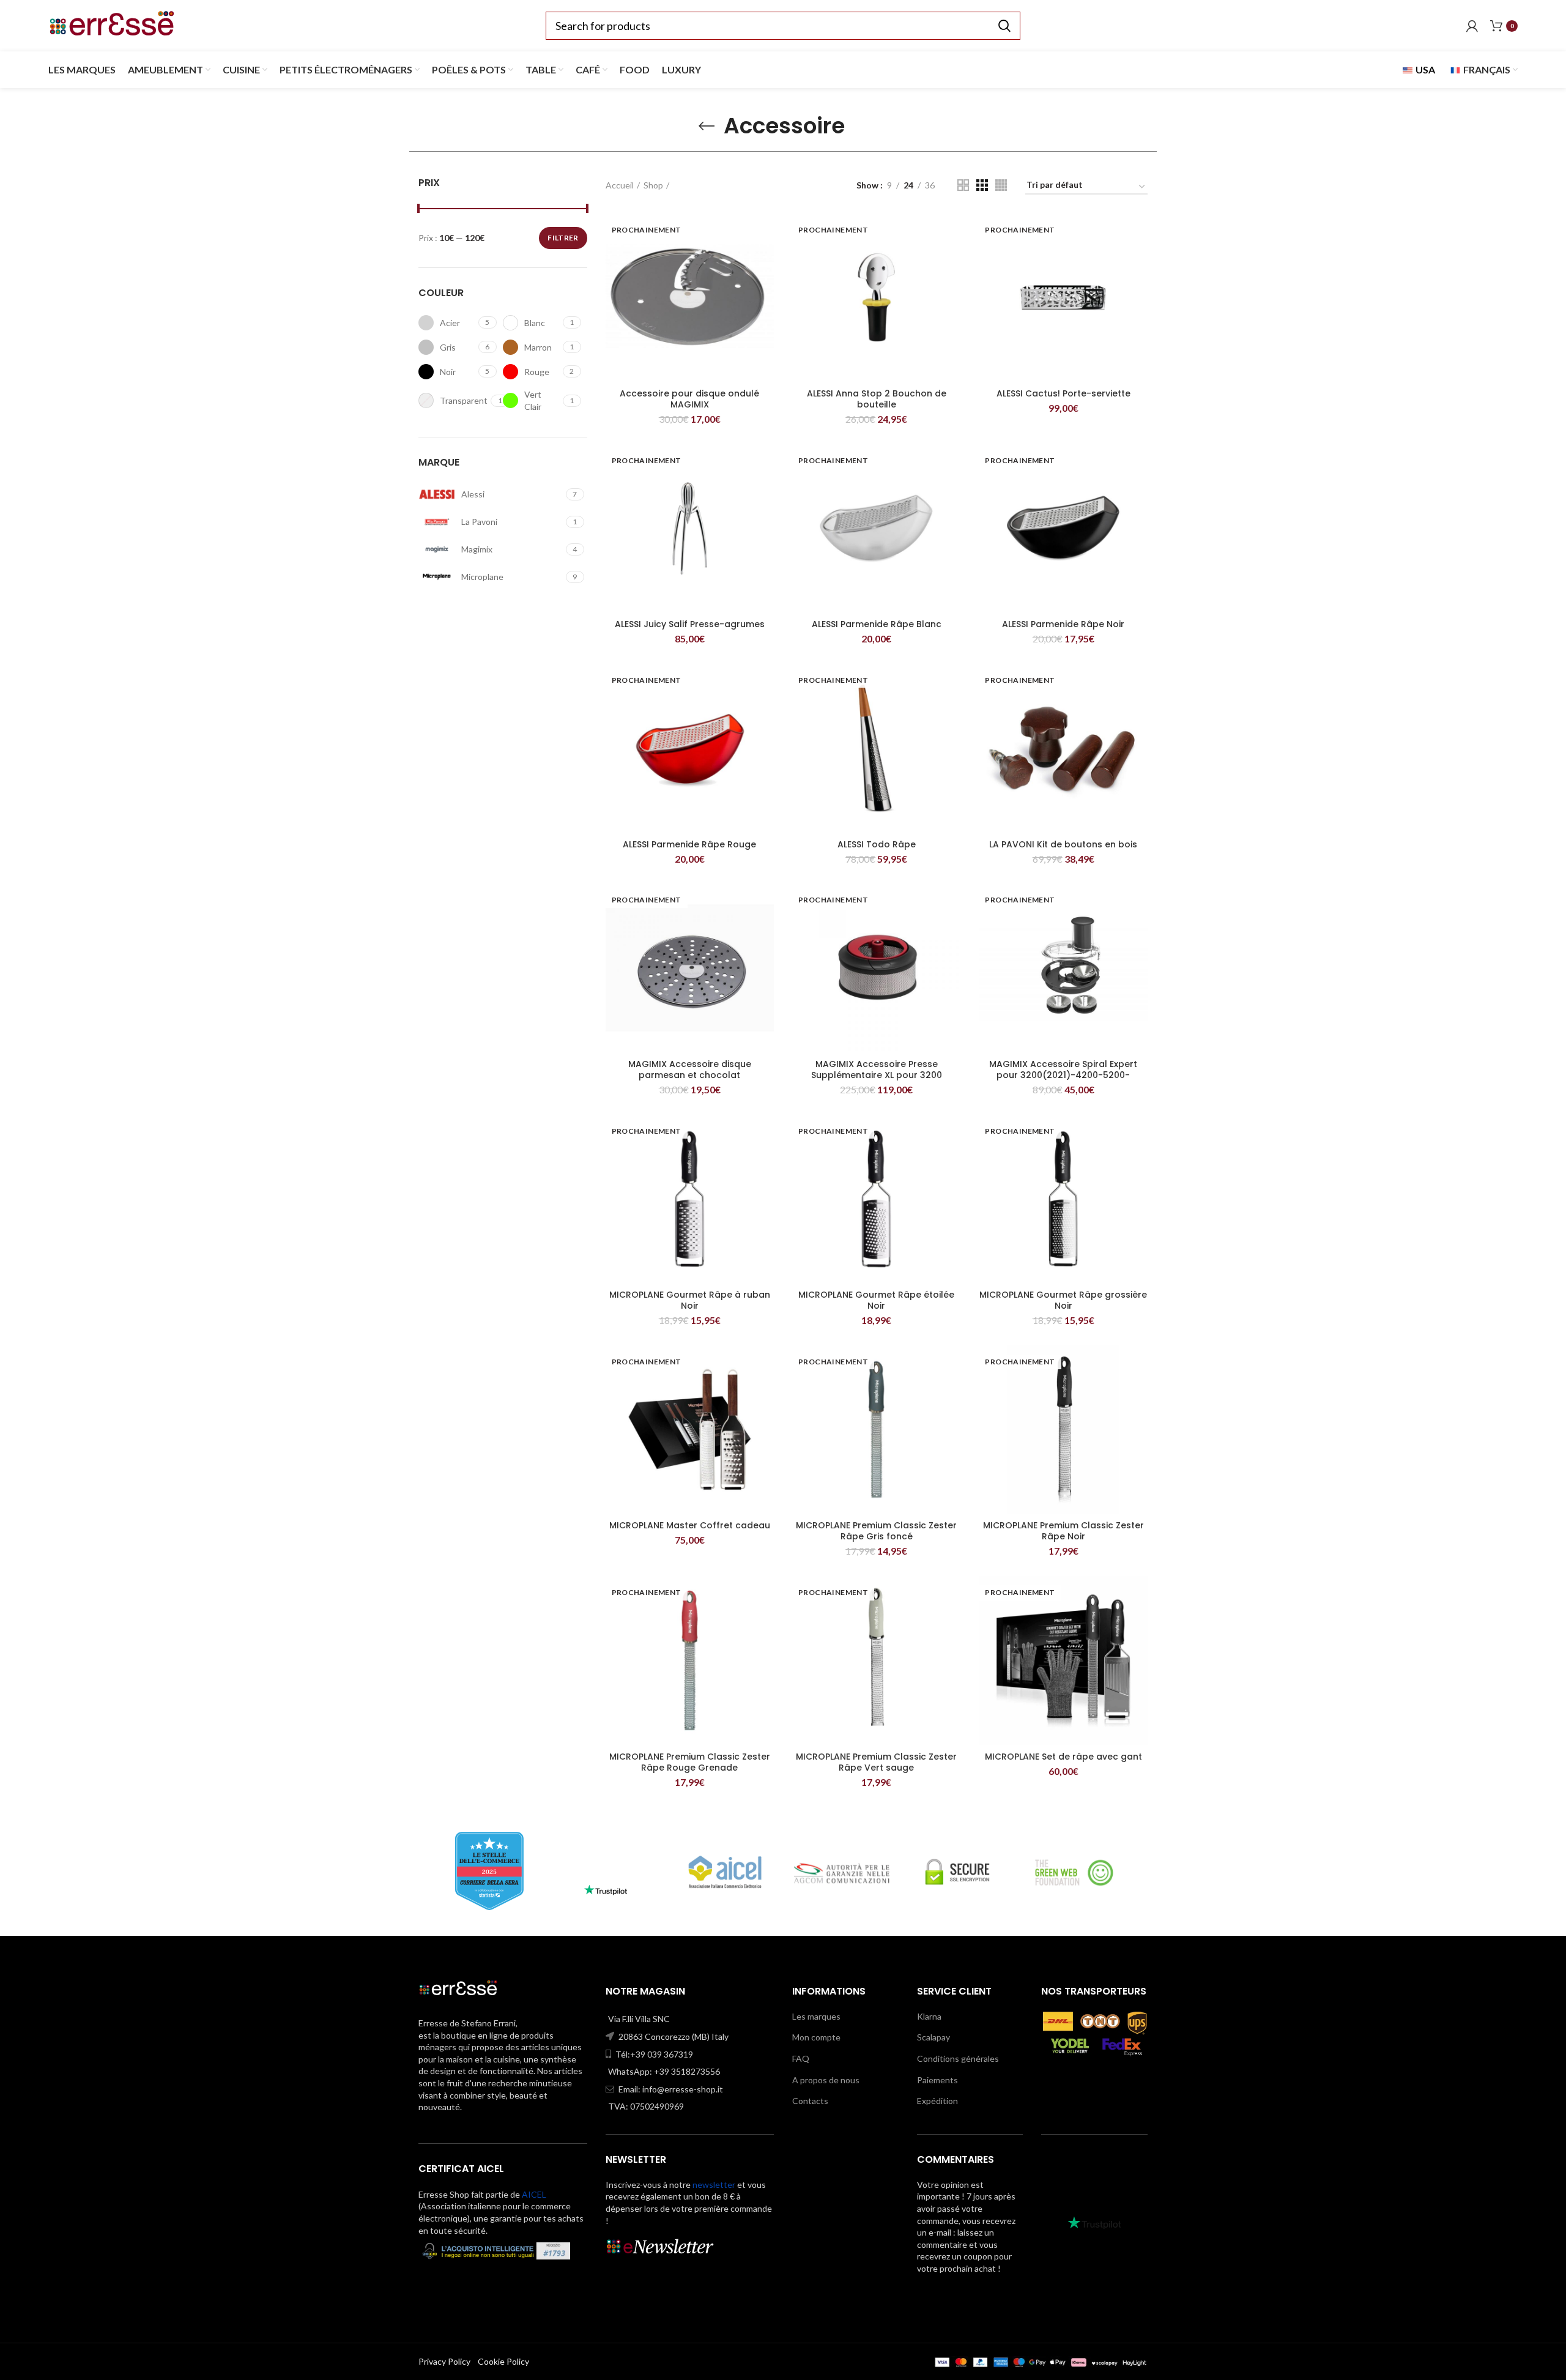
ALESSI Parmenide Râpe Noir (1063, 624)
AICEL (534, 2194)
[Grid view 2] (963, 185)
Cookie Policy (503, 2361)
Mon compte (816, 2037)
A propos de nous (826, 2080)
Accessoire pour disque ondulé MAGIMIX (689, 399)
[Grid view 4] (1001, 185)
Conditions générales (958, 2058)
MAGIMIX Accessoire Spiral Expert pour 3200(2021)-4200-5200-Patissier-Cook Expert (1063, 1075)
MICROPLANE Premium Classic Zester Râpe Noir (1063, 1531)
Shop (653, 185)
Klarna (929, 2016)
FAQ (801, 2058)
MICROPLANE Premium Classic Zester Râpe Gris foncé (876, 1531)
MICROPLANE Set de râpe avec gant (1063, 1757)
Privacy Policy (444, 2361)
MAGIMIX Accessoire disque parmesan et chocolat (690, 1069)
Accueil (620, 185)
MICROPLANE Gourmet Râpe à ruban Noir (690, 1300)
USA (1424, 69)
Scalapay (933, 2037)
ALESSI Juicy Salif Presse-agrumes (690, 624)
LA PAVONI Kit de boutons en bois (1063, 844)
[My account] (1472, 26)
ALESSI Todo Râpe (877, 844)
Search (1004, 26)
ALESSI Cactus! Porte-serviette (1063, 393)
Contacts (810, 2101)
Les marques (816, 2016)
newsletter (714, 2185)
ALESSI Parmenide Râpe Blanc (877, 624)
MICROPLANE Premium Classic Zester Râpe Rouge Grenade (690, 1762)
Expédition (937, 2101)
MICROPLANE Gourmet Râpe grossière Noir (1063, 1300)
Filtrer (563, 238)
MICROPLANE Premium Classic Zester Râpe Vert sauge (876, 1762)
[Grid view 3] (982, 185)
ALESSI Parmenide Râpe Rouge (689, 844)
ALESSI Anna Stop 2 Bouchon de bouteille (877, 399)
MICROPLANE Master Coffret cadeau (690, 1525)
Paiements (937, 2080)
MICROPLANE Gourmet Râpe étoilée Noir (876, 1300)
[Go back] (707, 126)
